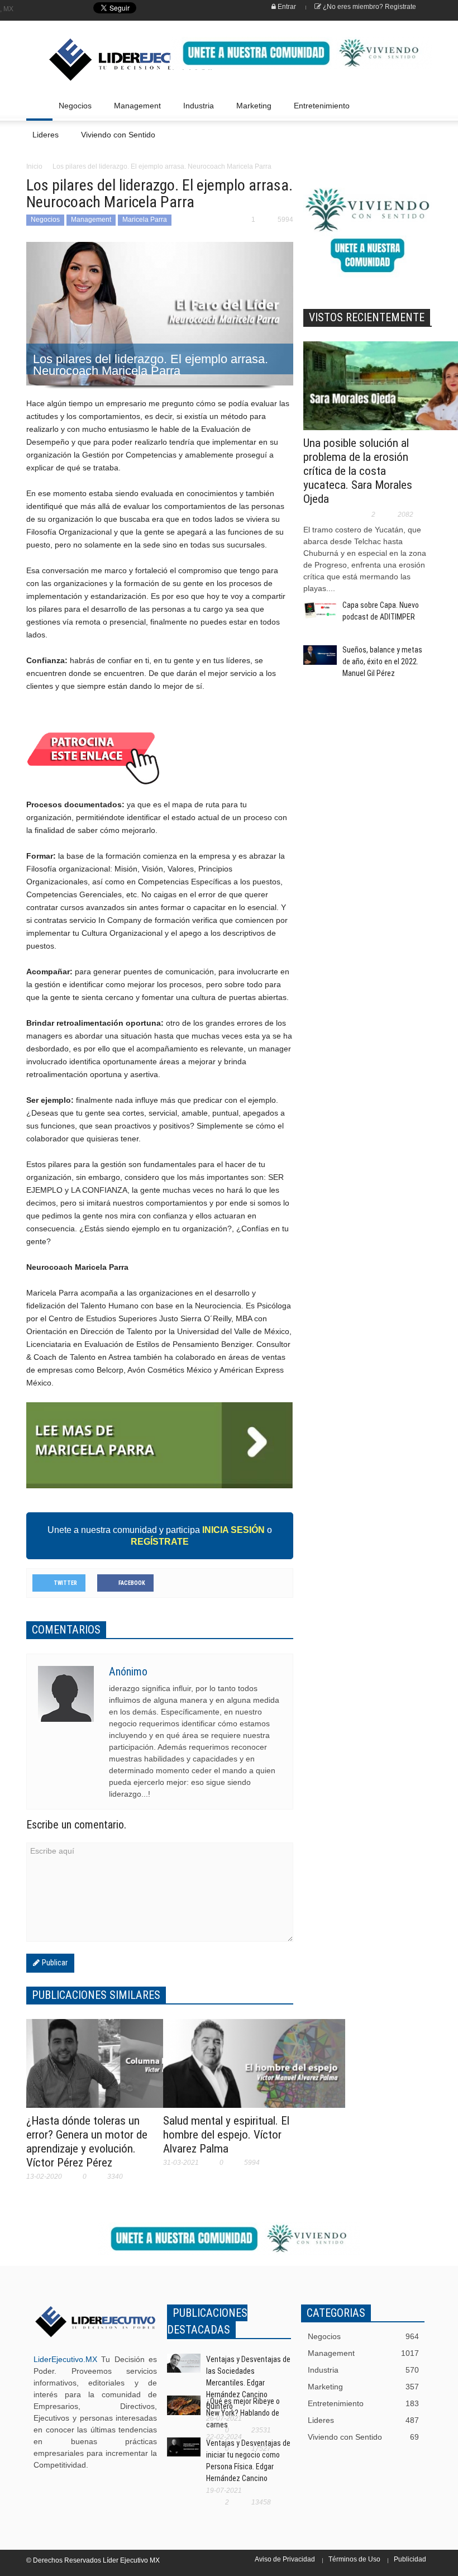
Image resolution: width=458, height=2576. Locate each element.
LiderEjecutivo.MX (65, 2359)
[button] (421, 105)
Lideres (42, 140)
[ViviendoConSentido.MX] (86, 60)
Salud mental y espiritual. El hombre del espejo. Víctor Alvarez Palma (226, 2135)
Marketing (251, 111)
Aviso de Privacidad (285, 2559)
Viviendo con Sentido (118, 135)
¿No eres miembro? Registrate (369, 7)
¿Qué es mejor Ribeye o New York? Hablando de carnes (243, 2413)
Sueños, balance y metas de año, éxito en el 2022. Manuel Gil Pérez (382, 661)
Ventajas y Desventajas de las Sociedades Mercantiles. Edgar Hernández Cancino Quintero (248, 2383)
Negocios (72, 111)
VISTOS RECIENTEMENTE (367, 317)
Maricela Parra (145, 220)
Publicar (54, 1963)
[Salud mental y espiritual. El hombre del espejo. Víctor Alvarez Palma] (254, 2070)
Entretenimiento (319, 111)
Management (134, 111)
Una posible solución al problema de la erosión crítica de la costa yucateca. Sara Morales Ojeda (358, 471)
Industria (195, 111)
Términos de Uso (354, 2559)
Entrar (286, 7)
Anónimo (128, 1672)
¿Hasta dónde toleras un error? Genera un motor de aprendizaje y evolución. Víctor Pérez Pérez (87, 2142)
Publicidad (410, 2559)
